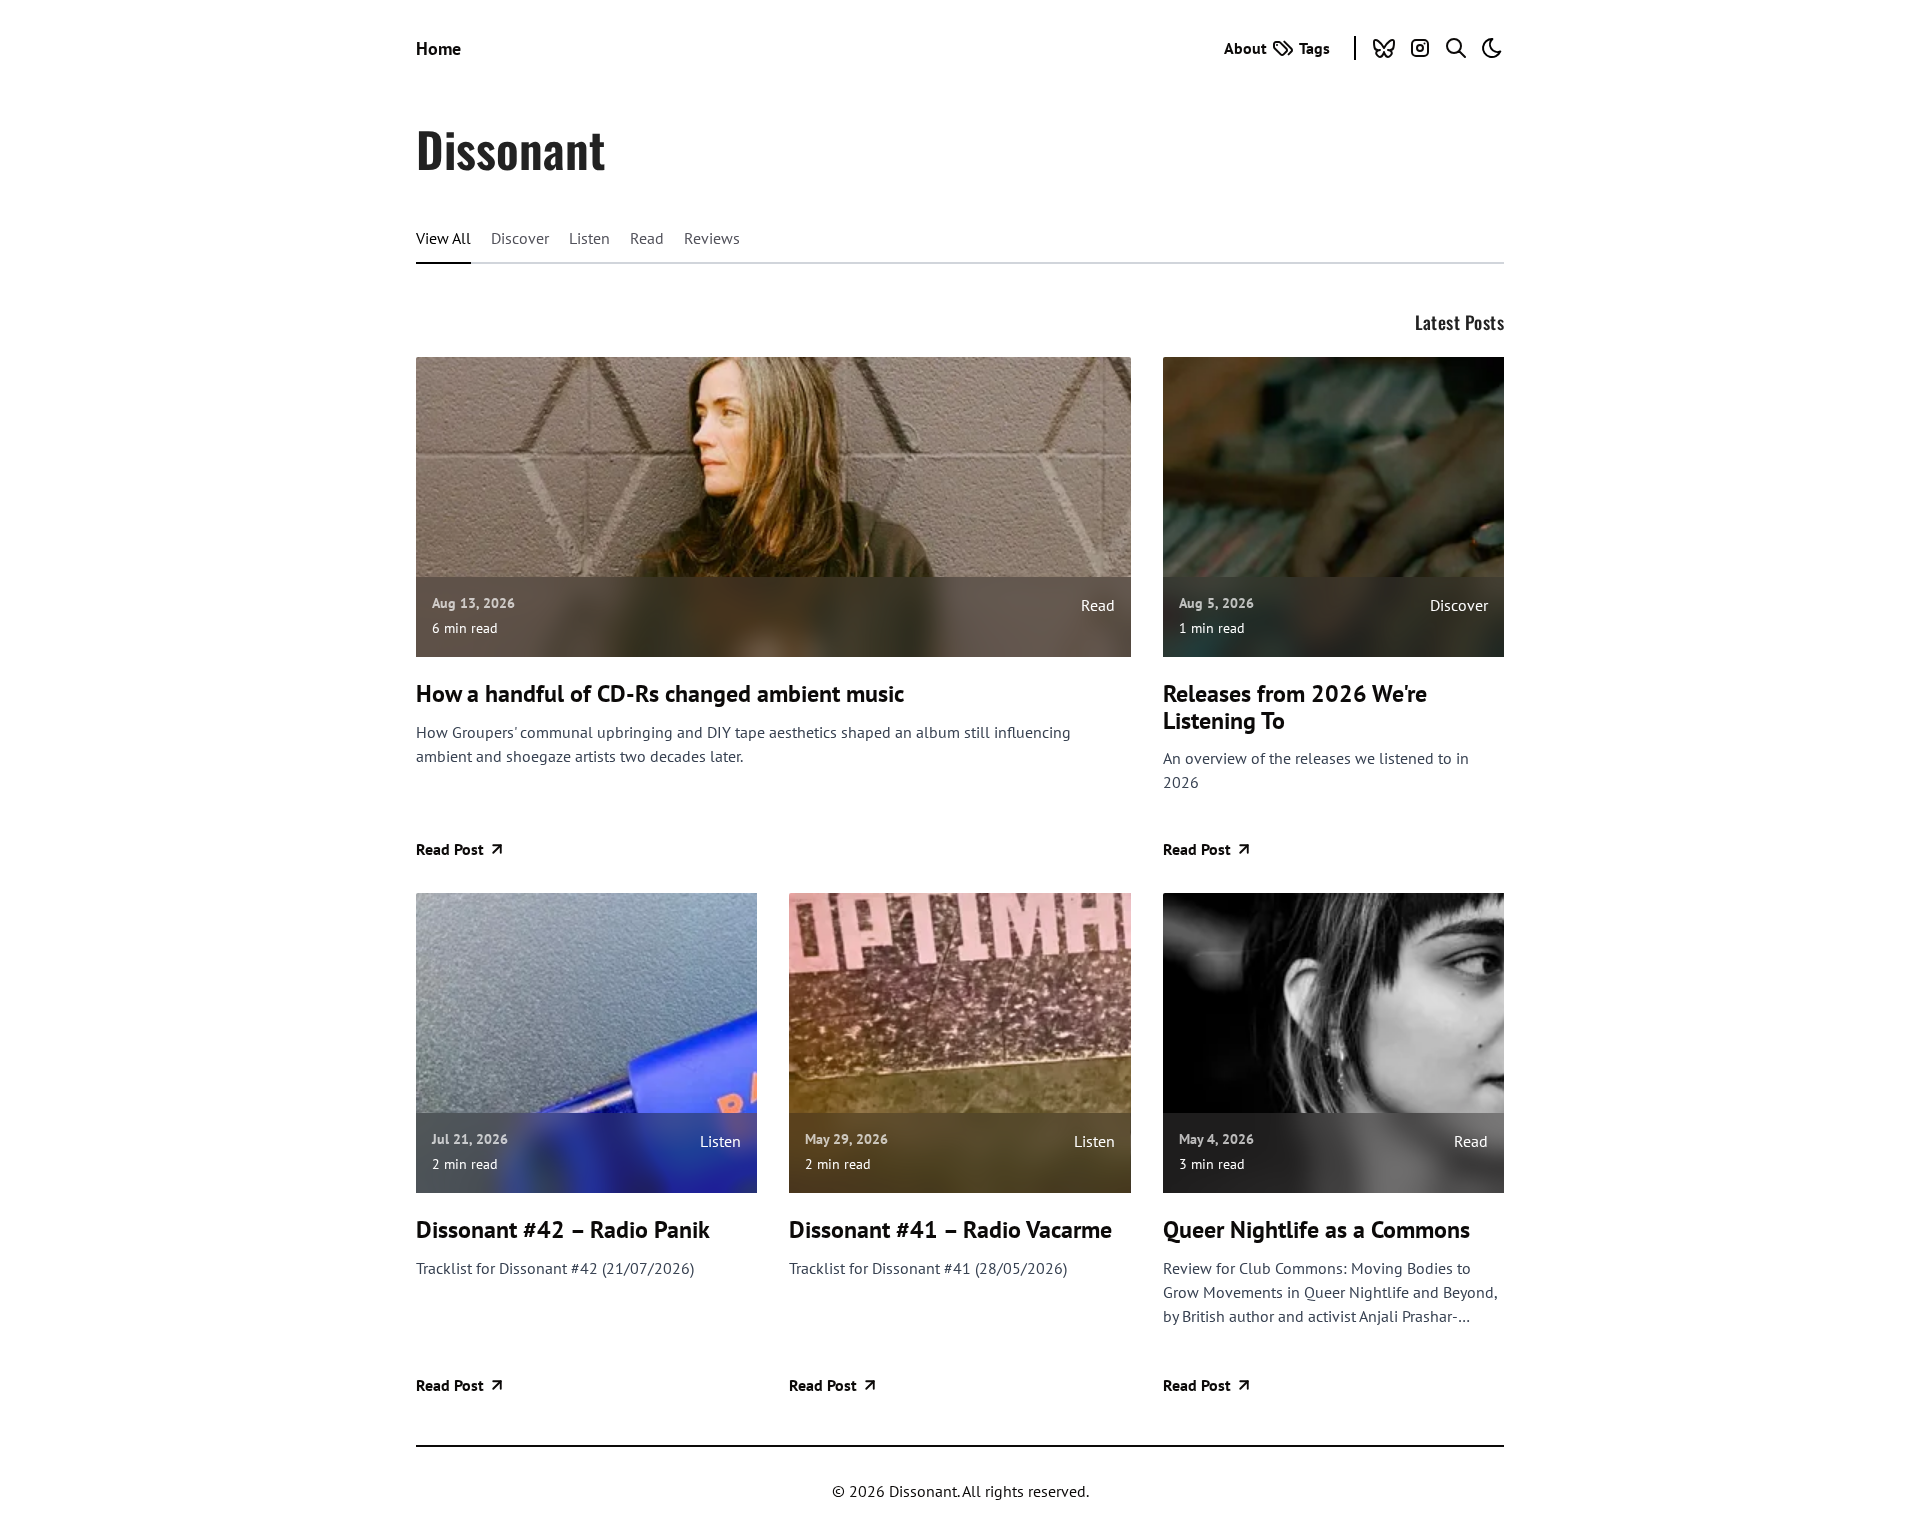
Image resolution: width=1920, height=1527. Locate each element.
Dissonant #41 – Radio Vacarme (950, 1230)
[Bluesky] (1384, 48)
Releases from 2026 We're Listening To (1295, 707)
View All (443, 238)
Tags (1314, 48)
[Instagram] (1420, 48)
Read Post (450, 849)
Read (647, 238)
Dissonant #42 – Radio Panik (563, 1230)
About (1245, 48)
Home (438, 48)
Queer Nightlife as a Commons (1316, 1230)
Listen (589, 238)
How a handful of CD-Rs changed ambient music (660, 694)
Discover (520, 238)
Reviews (712, 238)
